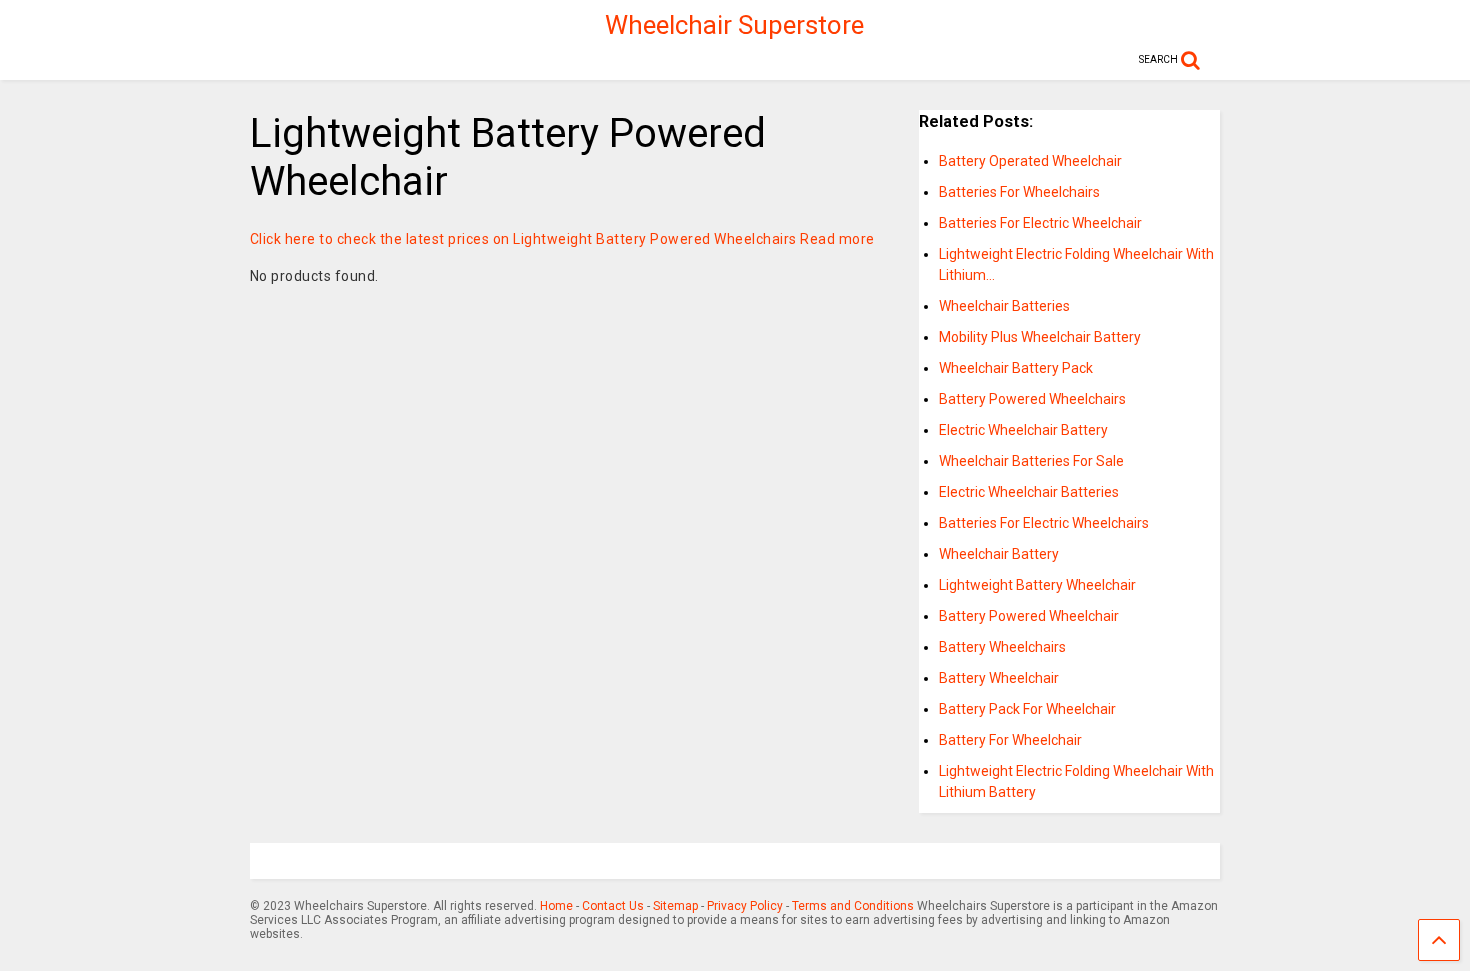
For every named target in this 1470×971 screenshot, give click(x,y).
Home (556, 906)
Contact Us (613, 906)
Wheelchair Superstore (734, 25)
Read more (837, 239)
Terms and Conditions (853, 906)
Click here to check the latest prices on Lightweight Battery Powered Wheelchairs (523, 239)
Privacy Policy (745, 906)
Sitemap (675, 906)
